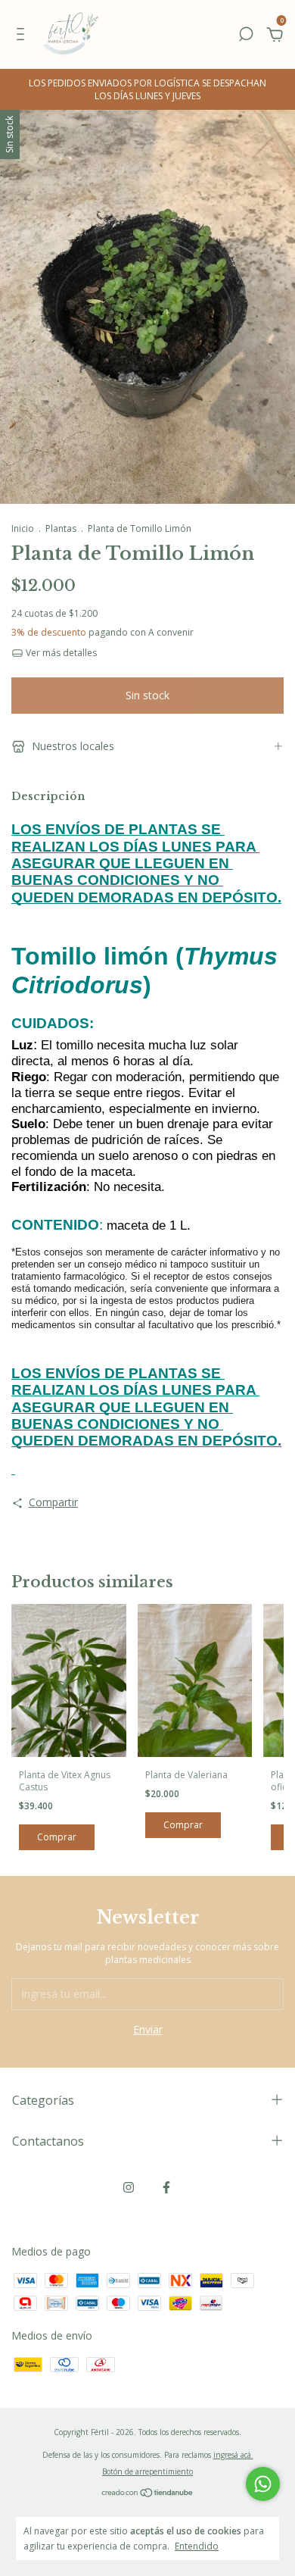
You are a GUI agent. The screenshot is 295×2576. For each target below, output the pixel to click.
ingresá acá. (233, 2455)
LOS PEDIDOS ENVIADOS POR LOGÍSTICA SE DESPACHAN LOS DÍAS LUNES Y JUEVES (147, 89)
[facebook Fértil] (166, 2188)
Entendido (197, 2546)
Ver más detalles (60, 653)
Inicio (23, 528)
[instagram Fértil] (129, 2188)
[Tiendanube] (148, 2494)
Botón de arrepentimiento (147, 2471)
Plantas (61, 528)
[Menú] (23, 36)
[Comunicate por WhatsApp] (263, 2484)
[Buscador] (246, 36)
